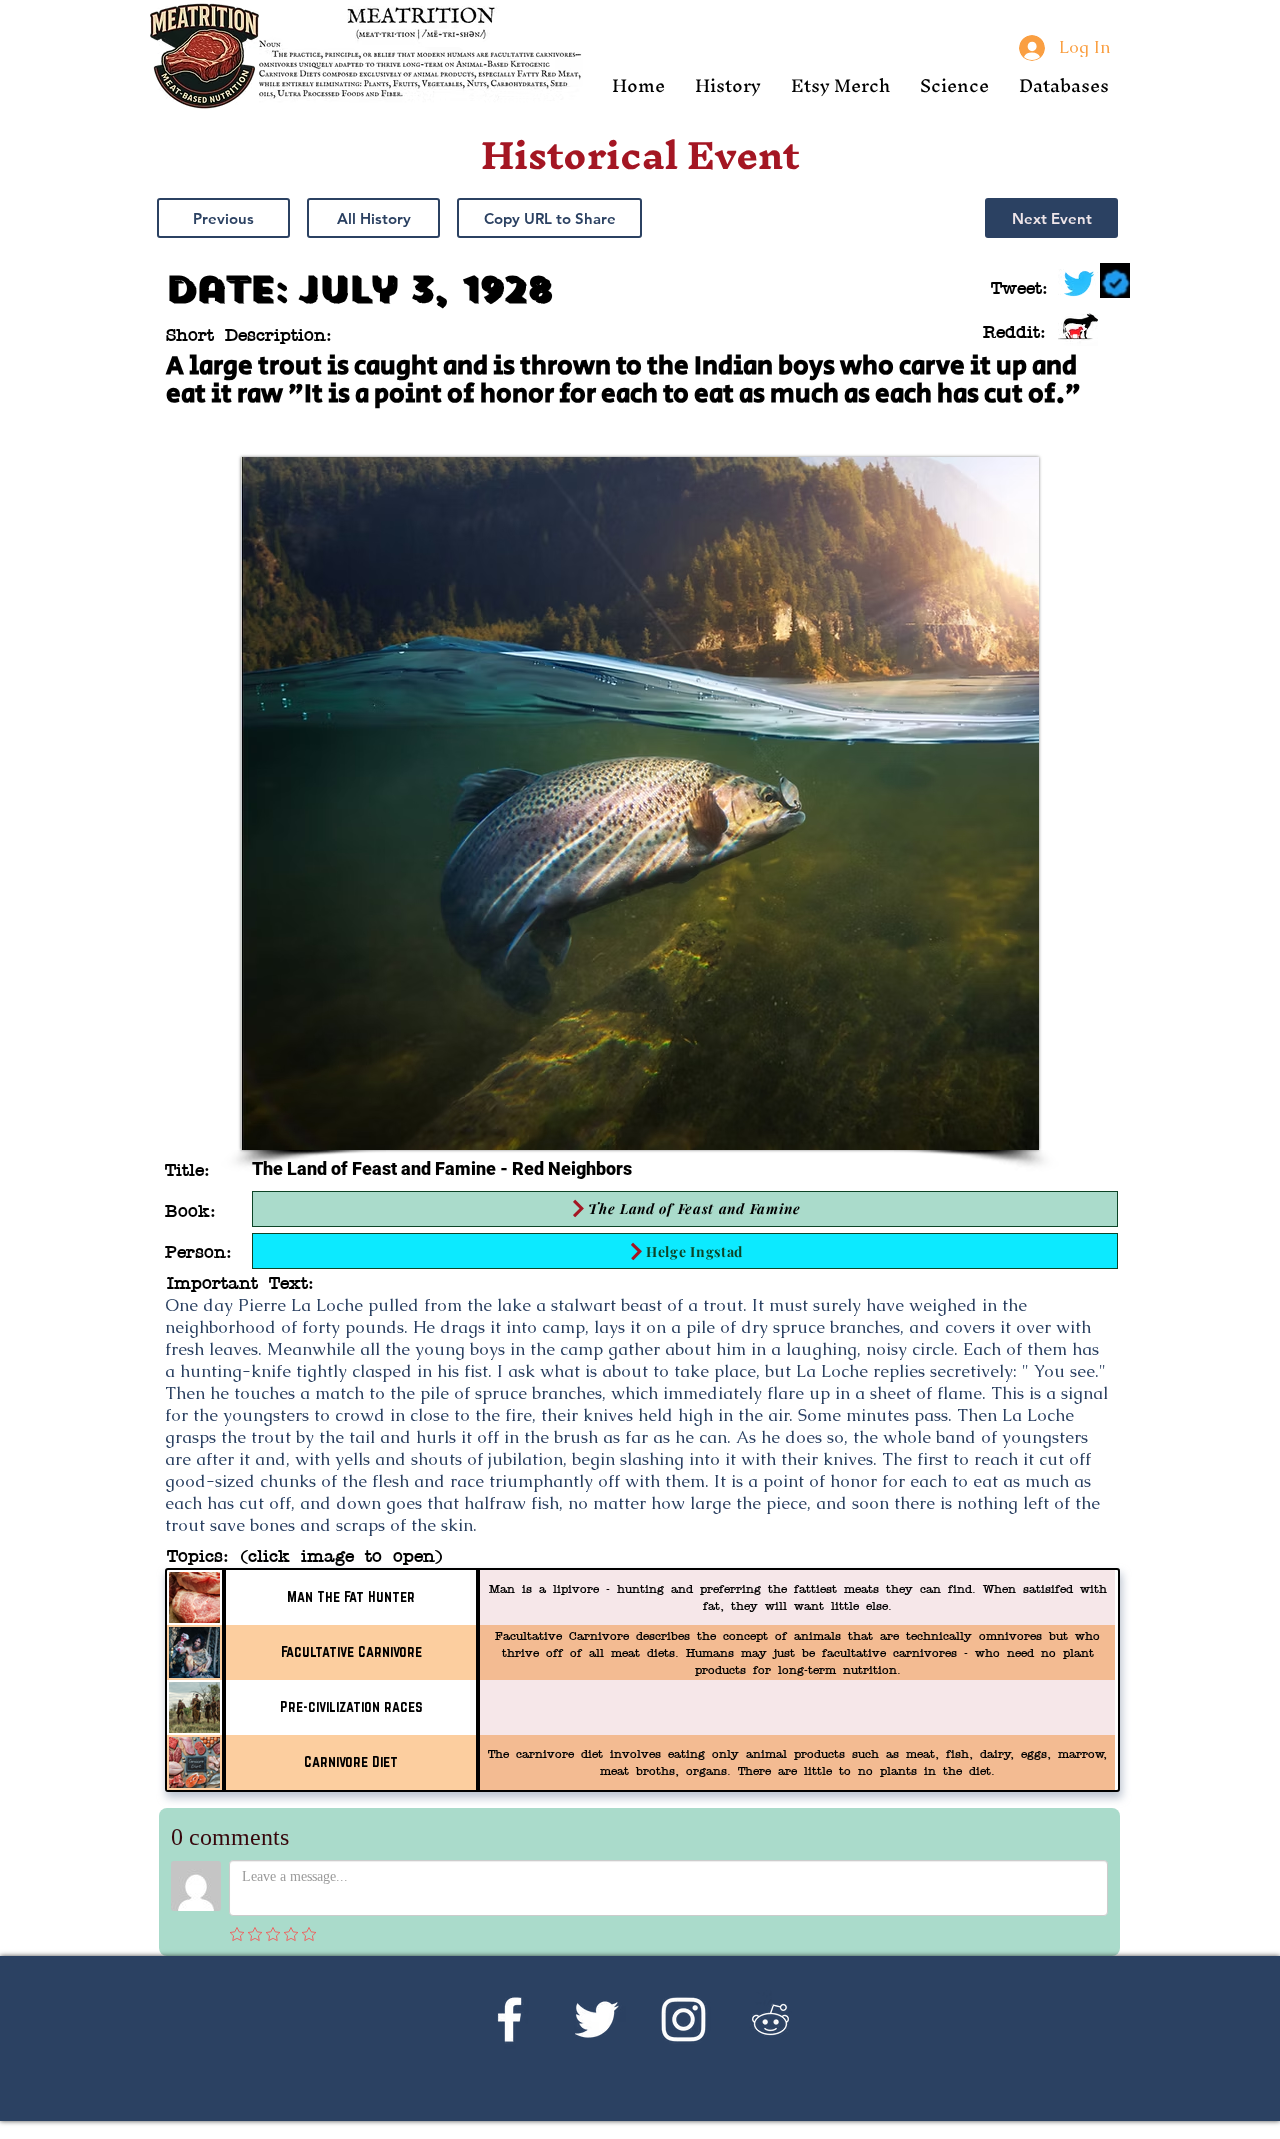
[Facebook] (509, 2019)
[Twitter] (596, 2019)
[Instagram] (683, 2019)
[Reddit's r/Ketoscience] (770, 2019)
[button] (728, 85)
